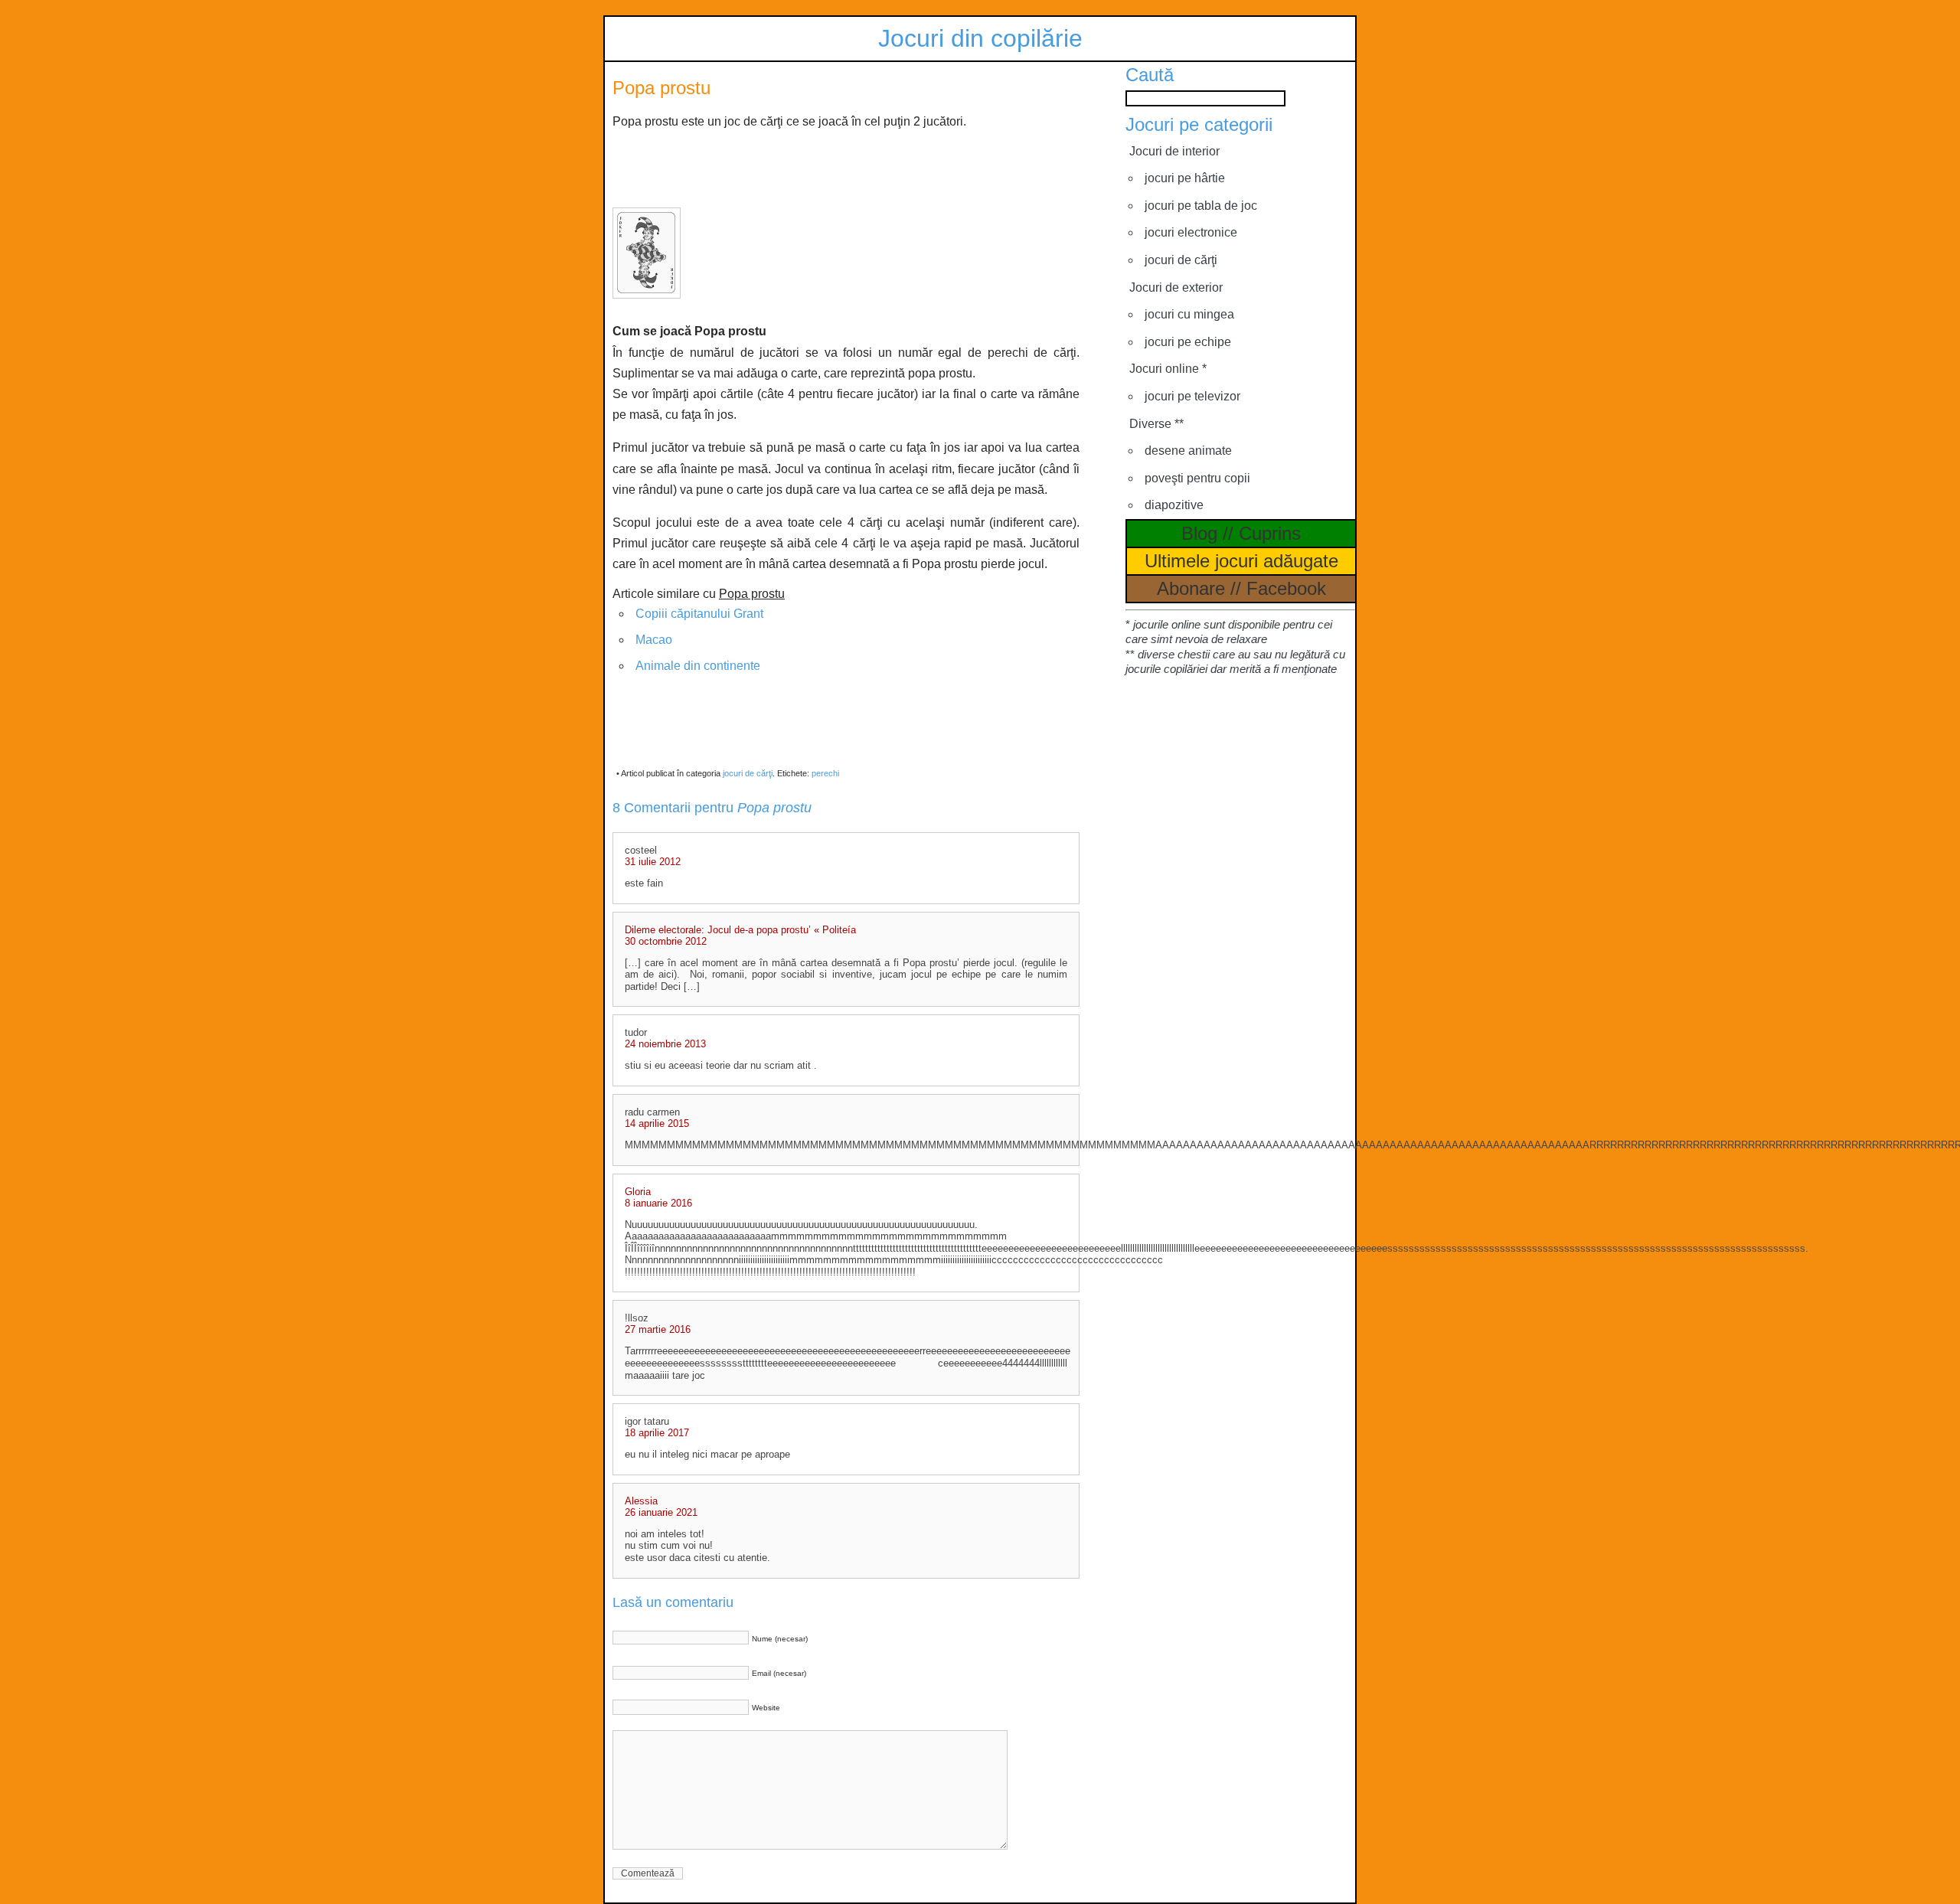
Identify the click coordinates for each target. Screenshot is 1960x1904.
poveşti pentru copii (1197, 478)
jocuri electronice (1191, 232)
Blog (1199, 533)
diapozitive (1174, 505)
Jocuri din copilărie (980, 38)
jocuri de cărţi (748, 773)
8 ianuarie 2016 (658, 1203)
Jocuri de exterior (1176, 287)
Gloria (638, 1192)
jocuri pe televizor (1192, 396)
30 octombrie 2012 (666, 941)
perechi (825, 773)
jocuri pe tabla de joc (1201, 206)
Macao (654, 640)
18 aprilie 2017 (657, 1433)
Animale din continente (698, 666)
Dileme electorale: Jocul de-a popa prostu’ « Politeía (740, 930)
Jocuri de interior (1174, 151)
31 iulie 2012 (653, 862)
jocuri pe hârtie (1185, 178)
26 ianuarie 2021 (661, 1512)
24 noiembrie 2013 (665, 1044)
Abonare (1191, 588)
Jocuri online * (1168, 369)
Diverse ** (1156, 424)
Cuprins (1270, 533)
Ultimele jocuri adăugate (1241, 561)
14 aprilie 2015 (657, 1123)
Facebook (1286, 588)
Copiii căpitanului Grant (699, 614)
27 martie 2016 (658, 1329)
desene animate (1188, 451)
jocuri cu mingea (1189, 314)
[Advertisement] (846, 167)
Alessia (641, 1501)
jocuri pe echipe (1188, 342)
